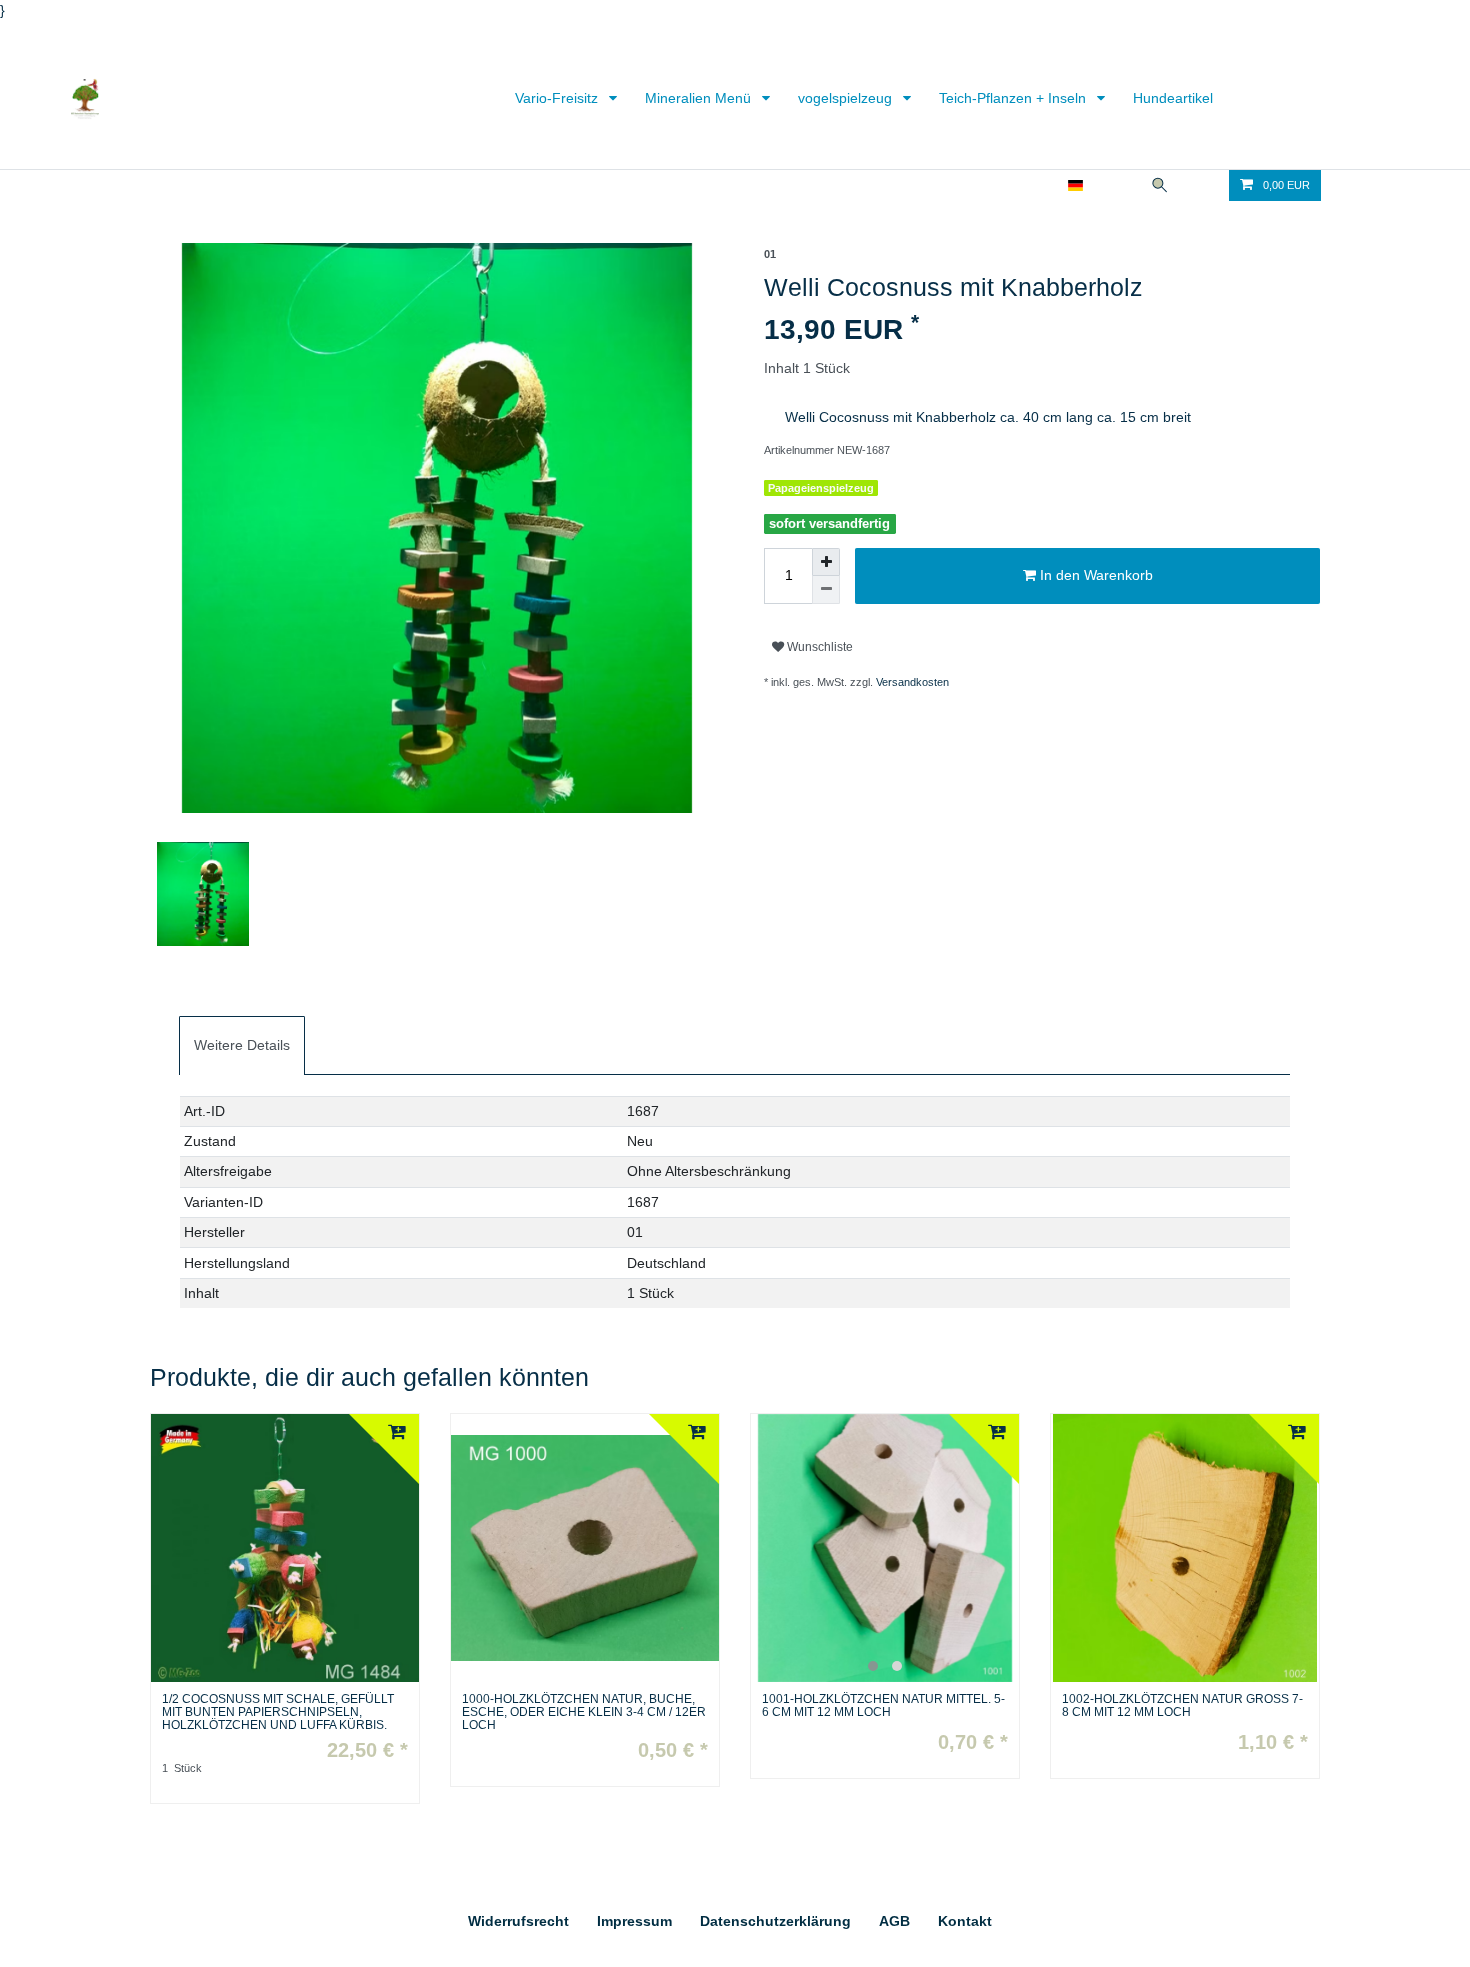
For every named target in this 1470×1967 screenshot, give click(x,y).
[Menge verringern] (826, 590)
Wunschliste (818, 647)
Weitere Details (242, 1045)
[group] (885, 1548)
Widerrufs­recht (518, 1921)
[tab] (242, 1045)
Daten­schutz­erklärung (775, 1921)
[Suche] (1160, 185)
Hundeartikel (1173, 98)
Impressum (634, 1921)
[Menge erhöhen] (826, 562)
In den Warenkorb (1094, 575)
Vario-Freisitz (558, 98)
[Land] (1075, 185)
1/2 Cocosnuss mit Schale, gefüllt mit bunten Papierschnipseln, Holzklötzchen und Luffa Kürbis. (278, 1712)
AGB (894, 1921)
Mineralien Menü (700, 98)
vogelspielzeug (847, 98)
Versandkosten (912, 682)
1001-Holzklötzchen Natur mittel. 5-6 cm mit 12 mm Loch (883, 1706)
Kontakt (965, 1921)
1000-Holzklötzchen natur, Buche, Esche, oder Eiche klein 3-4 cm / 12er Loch (584, 1712)
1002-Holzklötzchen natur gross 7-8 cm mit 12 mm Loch (1182, 1706)
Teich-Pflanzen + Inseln (1014, 98)
